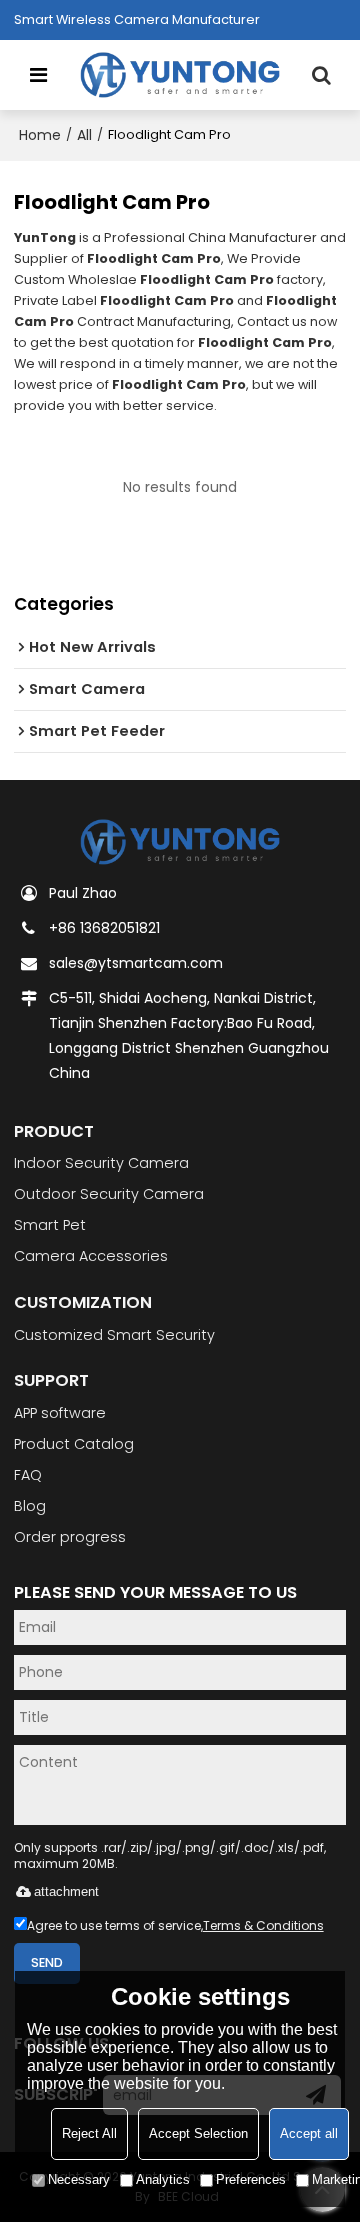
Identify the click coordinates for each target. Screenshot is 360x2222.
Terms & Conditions (263, 1925)
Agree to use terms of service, (175, 1925)
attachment (66, 1891)
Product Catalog (74, 1444)
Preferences (251, 2179)
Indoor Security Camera (101, 1163)
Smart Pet (50, 1225)
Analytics (163, 2179)
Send (47, 1962)
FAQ (28, 1475)
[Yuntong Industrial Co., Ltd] (180, 75)
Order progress (70, 1537)
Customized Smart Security (114, 1335)
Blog (30, 1506)
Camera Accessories (91, 1256)
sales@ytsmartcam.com (136, 963)
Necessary (79, 2179)
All (84, 135)
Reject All (89, 2133)
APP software (60, 1413)
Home (40, 135)
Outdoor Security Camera (109, 1194)
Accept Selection (198, 2133)
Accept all (309, 2133)
